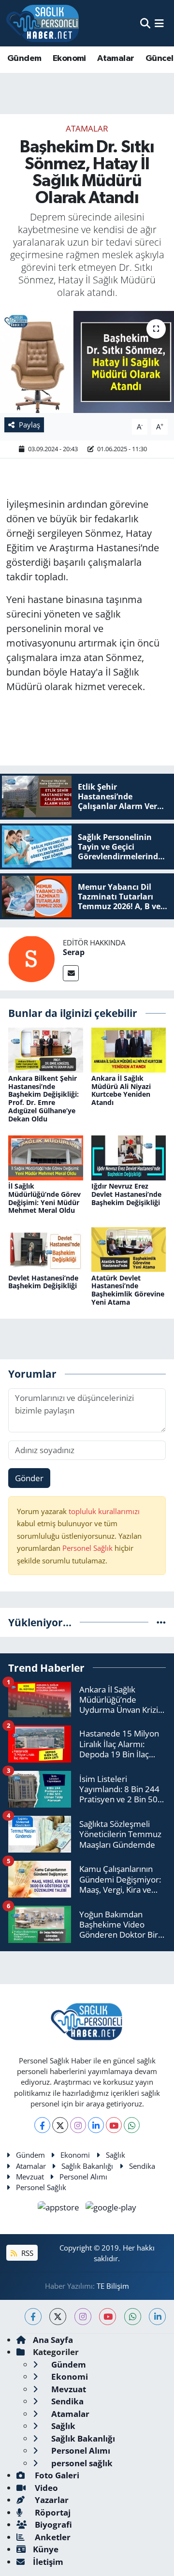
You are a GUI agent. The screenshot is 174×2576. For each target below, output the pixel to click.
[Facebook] (42, 2125)
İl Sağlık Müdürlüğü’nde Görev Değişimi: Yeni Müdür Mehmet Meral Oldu (44, 1198)
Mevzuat (30, 2177)
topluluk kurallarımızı (104, 1511)
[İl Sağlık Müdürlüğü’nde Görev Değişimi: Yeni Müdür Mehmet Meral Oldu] (46, 1157)
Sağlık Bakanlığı (87, 2166)
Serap (74, 952)
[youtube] (108, 2317)
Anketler (52, 2537)
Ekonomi (69, 59)
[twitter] (58, 2317)
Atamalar (116, 59)
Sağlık (116, 2155)
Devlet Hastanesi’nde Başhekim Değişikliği (43, 1282)
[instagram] (83, 2317)
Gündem (24, 59)
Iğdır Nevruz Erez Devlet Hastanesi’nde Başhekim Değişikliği (126, 1194)
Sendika (142, 2166)
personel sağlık (81, 2463)
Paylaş (29, 425)
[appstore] (60, 2208)
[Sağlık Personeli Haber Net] (43, 23)
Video (45, 2488)
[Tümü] (161, 1622)
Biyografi (52, 2524)
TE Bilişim (113, 2286)
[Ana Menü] (159, 23)
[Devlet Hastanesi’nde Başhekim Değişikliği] (46, 1249)
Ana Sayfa (53, 2340)
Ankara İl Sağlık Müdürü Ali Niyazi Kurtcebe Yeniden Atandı (121, 1090)
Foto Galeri (56, 2475)
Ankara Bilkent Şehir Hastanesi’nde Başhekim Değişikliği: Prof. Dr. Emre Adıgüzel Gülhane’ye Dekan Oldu (43, 1098)
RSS (26, 2253)
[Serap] (31, 958)
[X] (60, 2125)
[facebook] (33, 2317)
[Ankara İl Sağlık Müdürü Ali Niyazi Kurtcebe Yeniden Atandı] (129, 1049)
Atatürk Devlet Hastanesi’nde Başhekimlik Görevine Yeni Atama (128, 1290)
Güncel (159, 59)
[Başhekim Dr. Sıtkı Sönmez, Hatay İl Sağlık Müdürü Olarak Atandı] (87, 362)
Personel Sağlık (87, 1548)
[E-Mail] (71, 973)
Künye (46, 2549)
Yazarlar (51, 2500)
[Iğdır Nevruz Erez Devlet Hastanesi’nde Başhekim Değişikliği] (129, 1157)
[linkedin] (157, 2317)
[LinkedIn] (96, 2125)
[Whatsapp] (132, 2125)
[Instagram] (78, 2125)
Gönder (29, 1478)
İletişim (48, 2562)
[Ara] (145, 23)
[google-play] (111, 2208)
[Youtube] (114, 2125)
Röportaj (52, 2512)
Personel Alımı (83, 2177)
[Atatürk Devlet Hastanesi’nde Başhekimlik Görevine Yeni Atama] (129, 1249)
